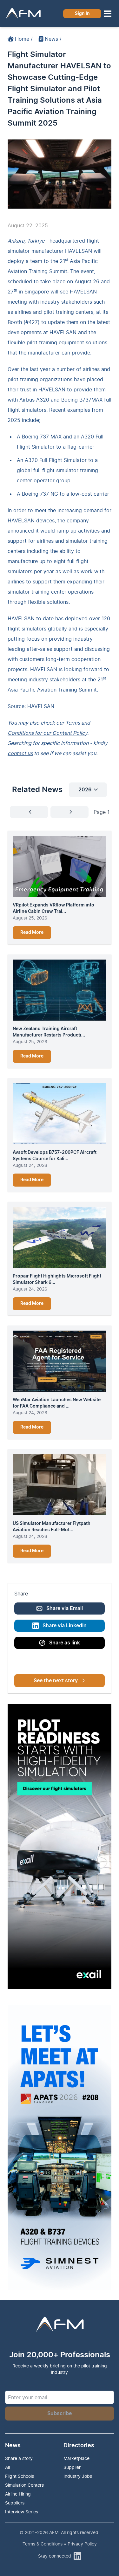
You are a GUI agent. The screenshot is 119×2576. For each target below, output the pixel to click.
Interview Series (22, 2512)
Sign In (82, 14)
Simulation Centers (24, 2485)
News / (53, 39)
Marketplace (76, 2458)
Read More (32, 933)
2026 (85, 790)
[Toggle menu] (108, 14)
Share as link (65, 1643)
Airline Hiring (18, 2494)
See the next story (56, 1681)
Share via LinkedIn (65, 1626)
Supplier (72, 2467)
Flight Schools (20, 2476)
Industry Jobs (78, 2476)
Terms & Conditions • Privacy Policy (60, 2544)
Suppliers (15, 2503)
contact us (20, 753)
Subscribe (60, 2414)
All (7, 2467)
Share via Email (65, 1608)
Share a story (19, 2458)
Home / (24, 39)
